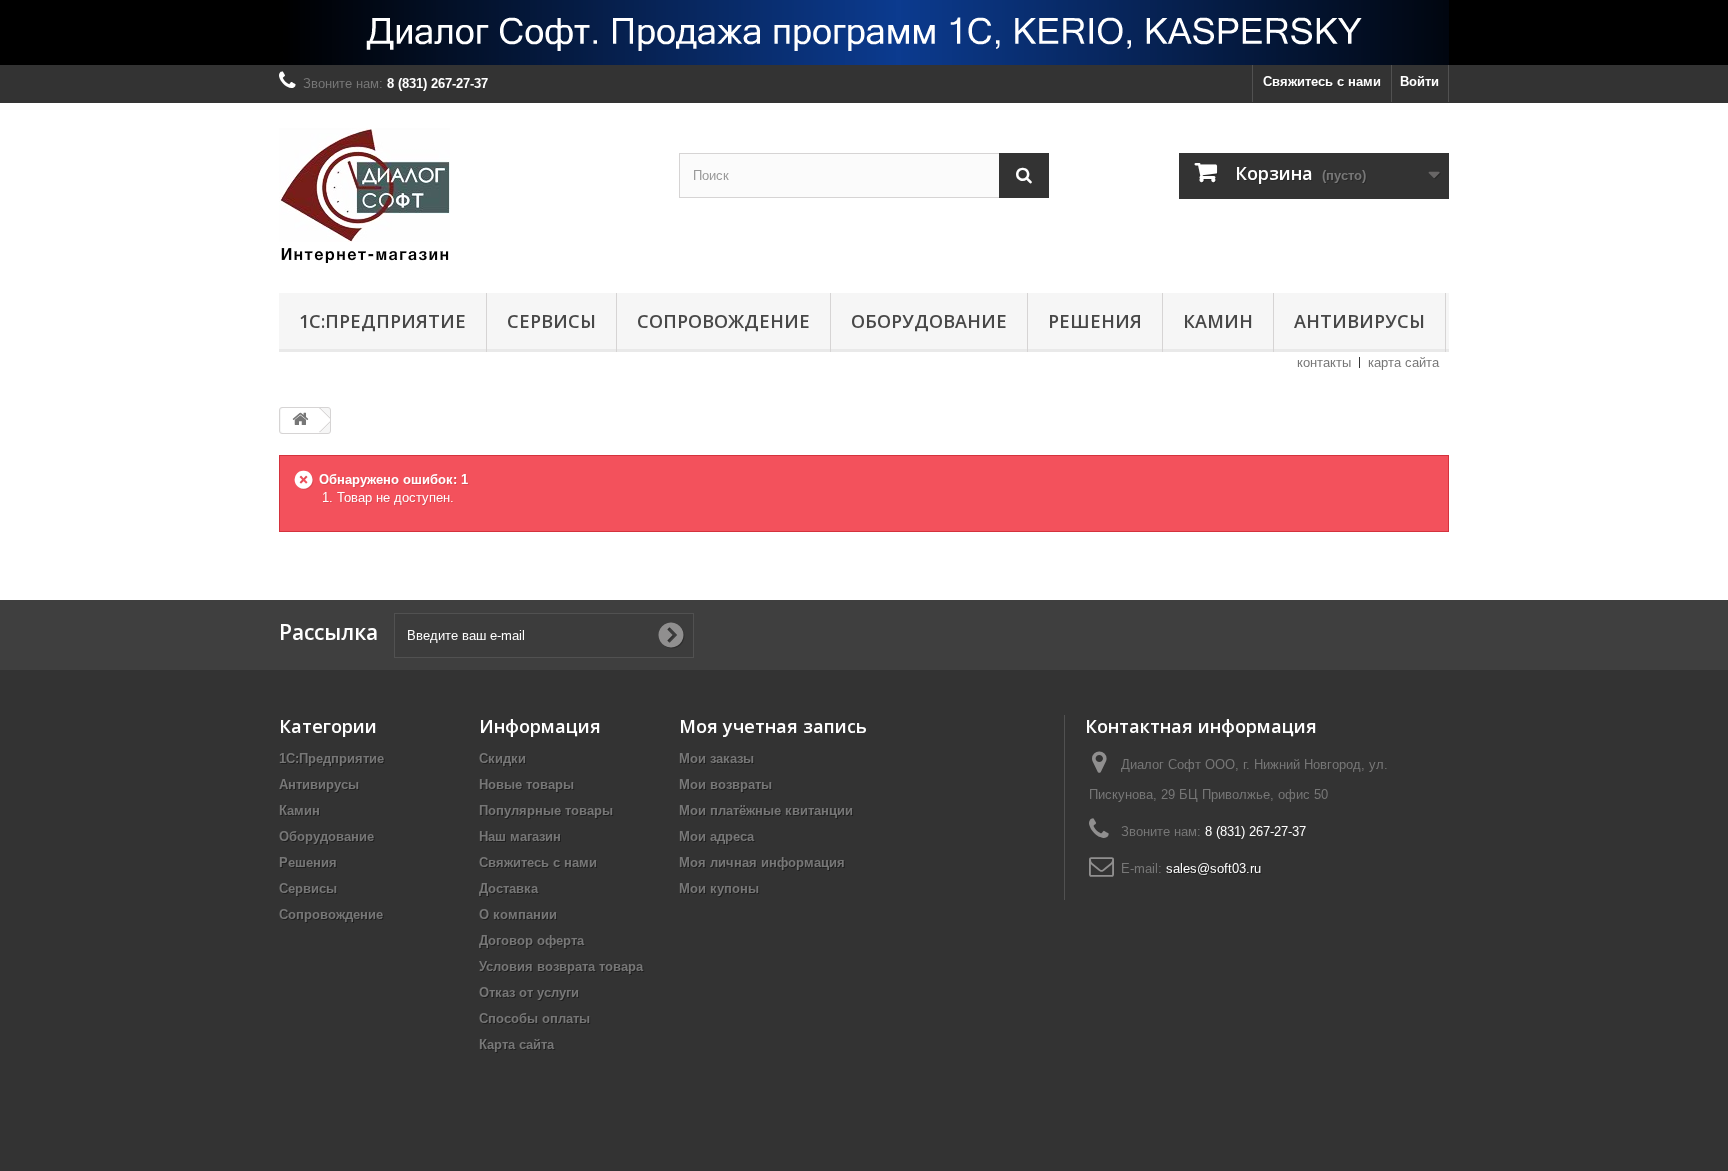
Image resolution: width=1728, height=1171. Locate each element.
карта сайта (1403, 362)
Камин (1218, 321)
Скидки (502, 758)
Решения (1095, 321)
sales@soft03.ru (1213, 868)
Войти (1419, 81)
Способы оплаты (534, 1018)
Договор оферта (531, 940)
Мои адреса (716, 836)
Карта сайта (516, 1044)
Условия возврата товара (561, 966)
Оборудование (929, 321)
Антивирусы (1359, 321)
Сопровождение (723, 321)
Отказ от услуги (529, 992)
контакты (1324, 362)
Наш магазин (520, 836)
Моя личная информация (762, 862)
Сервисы (551, 321)
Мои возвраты (725, 784)
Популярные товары (546, 810)
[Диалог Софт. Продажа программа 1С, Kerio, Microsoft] (864, 32)
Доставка (508, 888)
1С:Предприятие (382, 321)
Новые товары (526, 784)
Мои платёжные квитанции (766, 810)
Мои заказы (716, 758)
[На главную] (300, 420)
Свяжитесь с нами (1322, 81)
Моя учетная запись (773, 726)
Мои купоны (719, 888)
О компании (518, 914)
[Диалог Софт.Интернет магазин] (464, 193)
